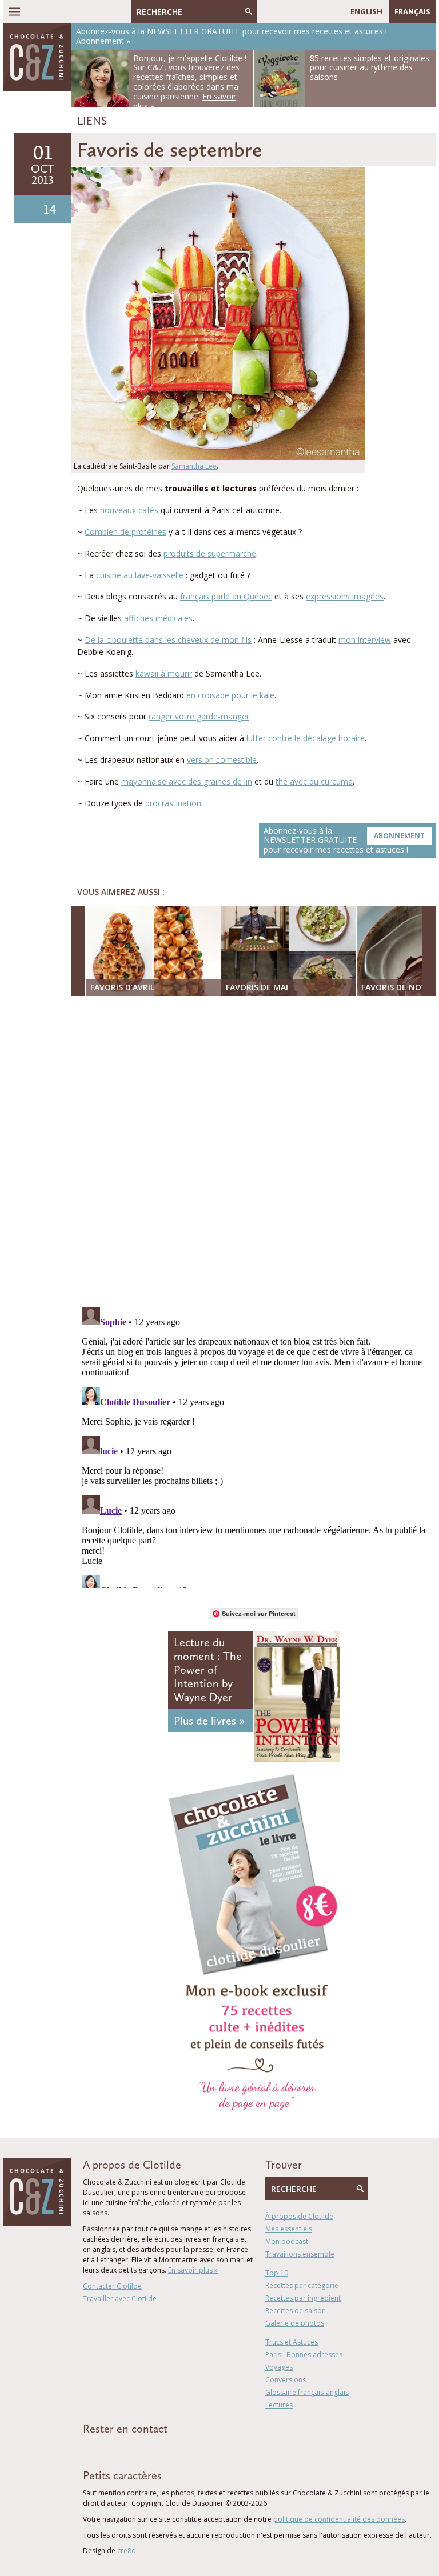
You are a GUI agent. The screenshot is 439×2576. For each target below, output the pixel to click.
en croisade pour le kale (230, 695)
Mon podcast (287, 2241)
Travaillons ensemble (300, 2254)
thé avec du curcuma (314, 781)
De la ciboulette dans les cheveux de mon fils (168, 640)
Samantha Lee (194, 466)
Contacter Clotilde (112, 2286)
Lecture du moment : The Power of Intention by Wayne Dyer (208, 1670)
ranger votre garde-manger (199, 716)
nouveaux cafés (129, 510)
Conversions (286, 2380)
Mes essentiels (289, 2229)
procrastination (173, 803)
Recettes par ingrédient (303, 2298)
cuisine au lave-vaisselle (140, 575)
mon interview (365, 640)
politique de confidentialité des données (339, 2519)
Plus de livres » (209, 1721)
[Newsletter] (332, 11)
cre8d (127, 2551)
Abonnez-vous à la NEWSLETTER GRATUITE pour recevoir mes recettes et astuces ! (344, 840)
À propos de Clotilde (299, 2216)
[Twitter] (282, 11)
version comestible (222, 760)
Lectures (279, 2405)
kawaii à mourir (164, 673)
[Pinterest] (298, 11)
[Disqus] (257, 1153)
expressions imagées (345, 596)
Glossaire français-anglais (307, 2392)
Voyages (279, 2367)
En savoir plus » (193, 2270)
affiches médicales (158, 618)
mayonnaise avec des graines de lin (187, 781)
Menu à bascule (14, 11)
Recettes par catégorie (302, 2285)
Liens (92, 121)
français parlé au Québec (226, 596)
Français (412, 11)
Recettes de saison (296, 2311)
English (366, 11)
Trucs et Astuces (292, 2342)
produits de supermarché (210, 553)
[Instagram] (315, 11)
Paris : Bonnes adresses (304, 2355)
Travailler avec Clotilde (120, 2299)
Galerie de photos (295, 2323)
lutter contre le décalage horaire (306, 738)
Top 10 (277, 2273)
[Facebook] (265, 11)
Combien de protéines (125, 532)
